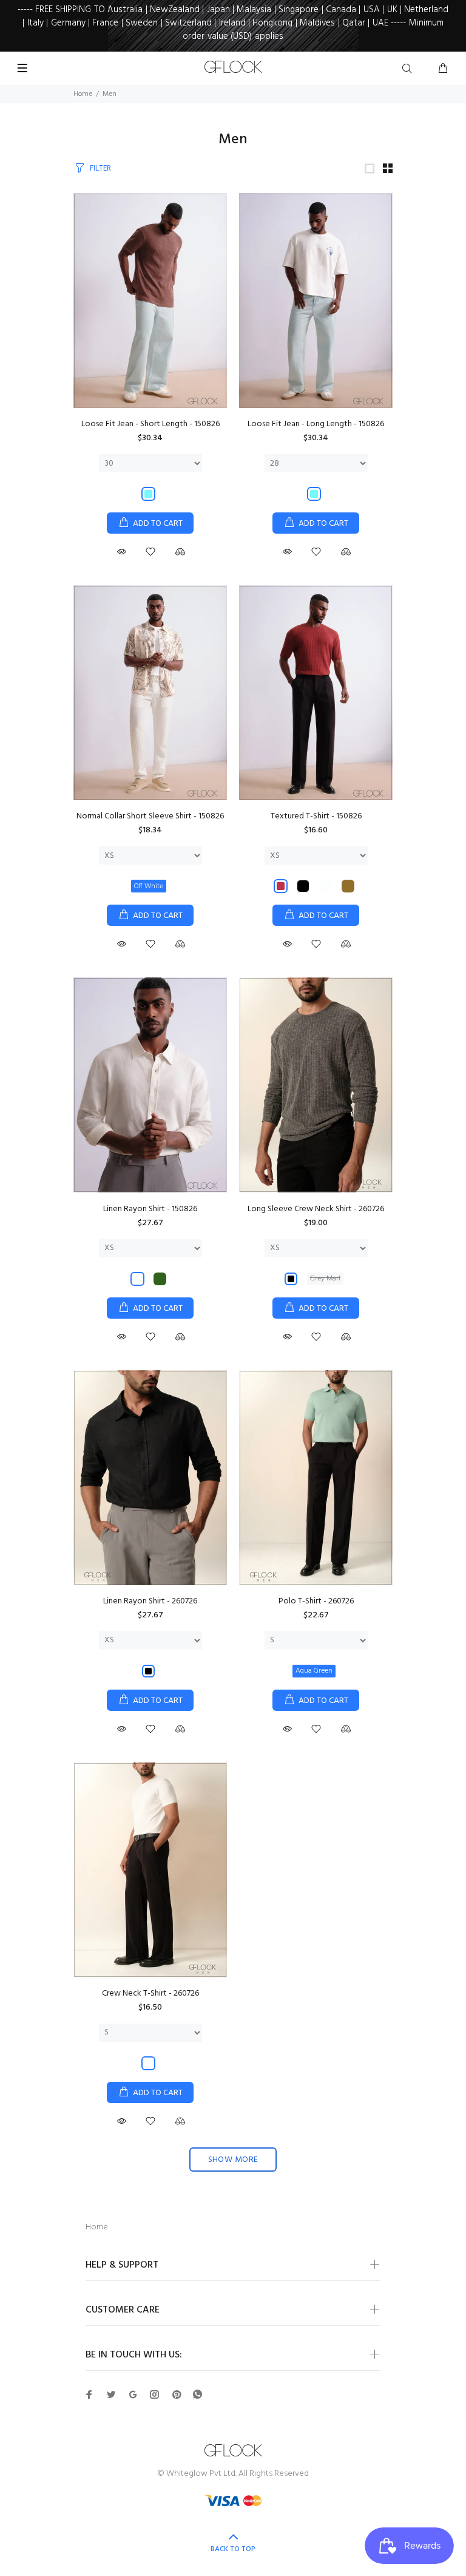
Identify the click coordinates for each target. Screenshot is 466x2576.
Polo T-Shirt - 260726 (316, 1601)
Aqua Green (314, 1671)
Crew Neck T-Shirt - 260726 (150, 1993)
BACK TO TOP (233, 2549)
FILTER (100, 168)
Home (83, 94)
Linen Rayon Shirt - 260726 (150, 1601)
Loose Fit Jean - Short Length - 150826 (150, 424)
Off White (149, 886)
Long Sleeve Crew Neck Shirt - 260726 (316, 1209)
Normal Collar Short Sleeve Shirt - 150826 (150, 816)
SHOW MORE (233, 2160)
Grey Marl (325, 1279)
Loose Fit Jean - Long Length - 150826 (316, 424)
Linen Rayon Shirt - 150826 (150, 1209)
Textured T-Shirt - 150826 (316, 816)
